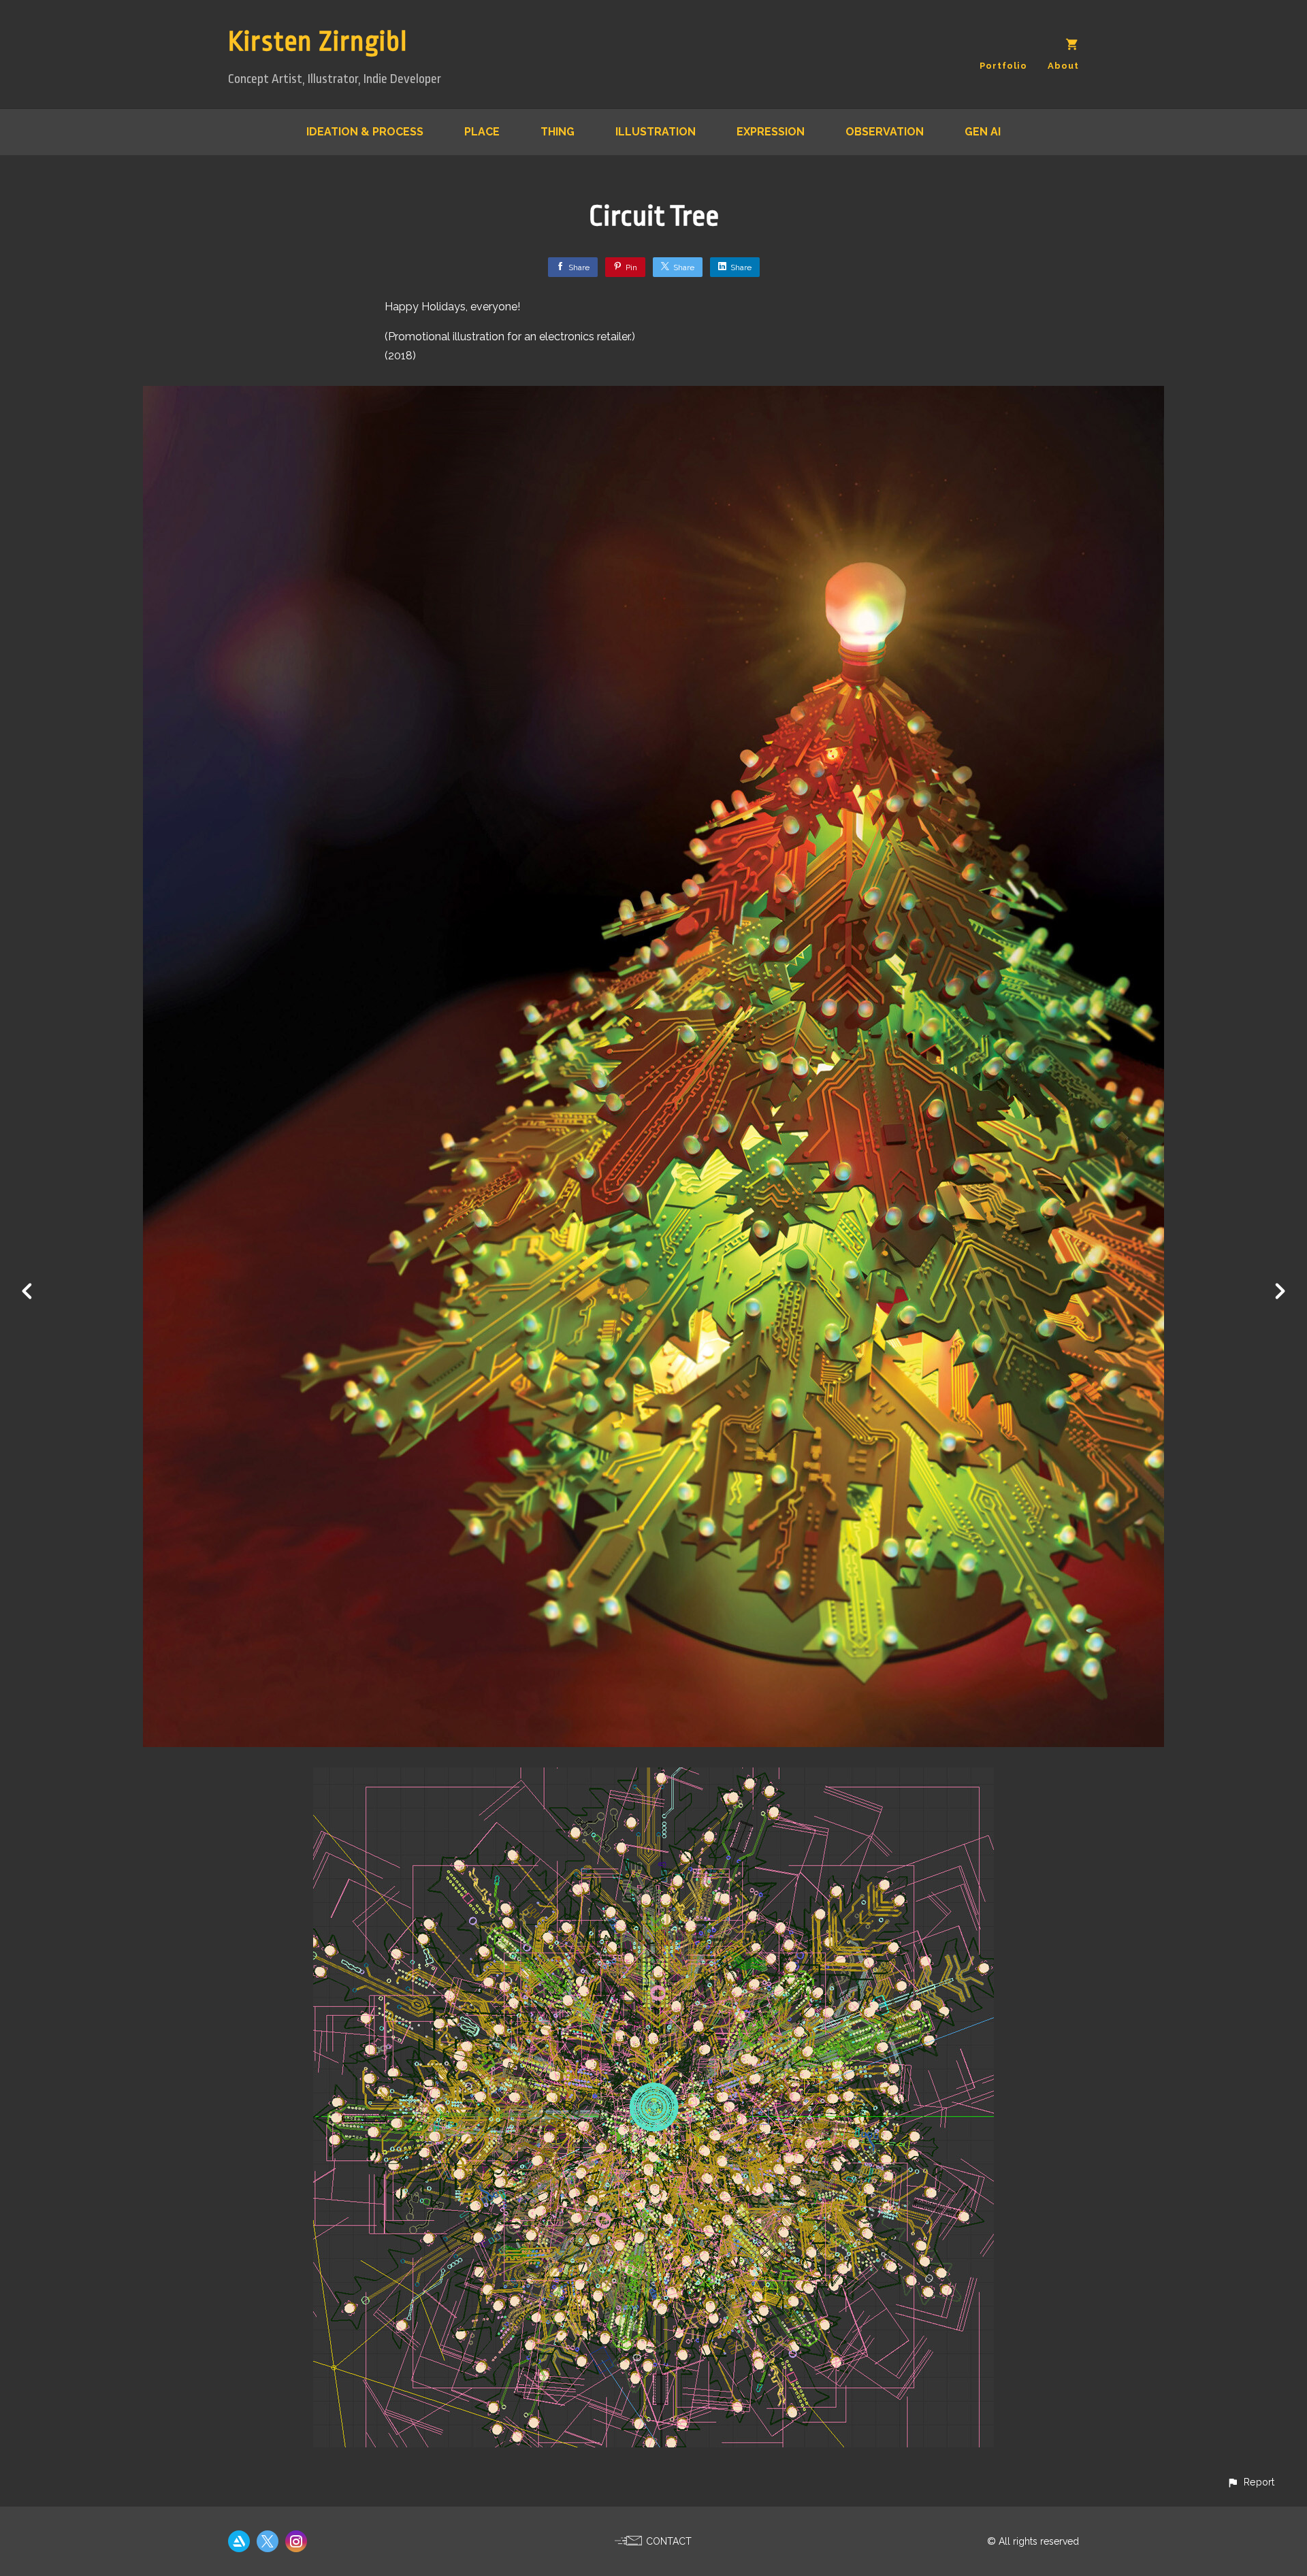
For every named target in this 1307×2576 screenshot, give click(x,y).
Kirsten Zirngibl (318, 42)
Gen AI (983, 132)
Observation (885, 132)
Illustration (656, 132)
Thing (558, 132)
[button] (1250, 2482)
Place (482, 132)
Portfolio (1003, 66)
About (1063, 66)
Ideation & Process (365, 132)
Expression (771, 132)
